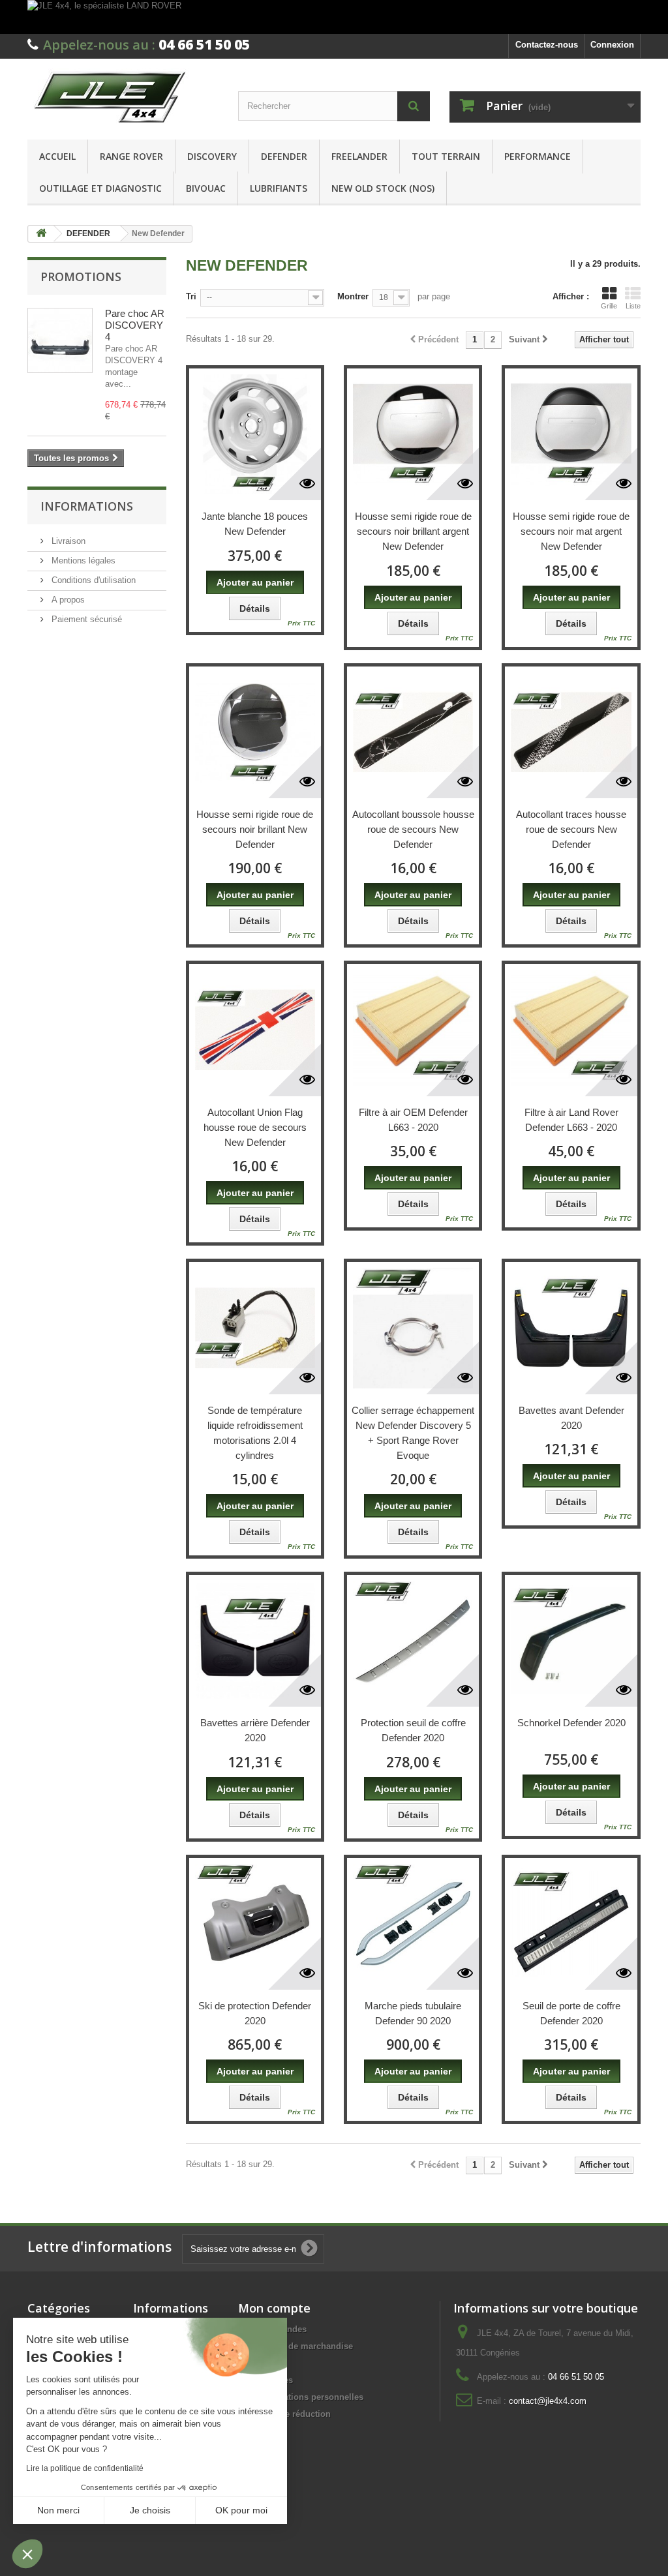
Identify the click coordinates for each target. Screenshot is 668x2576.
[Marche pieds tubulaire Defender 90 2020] (413, 1924)
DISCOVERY (212, 156)
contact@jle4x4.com (548, 2401)
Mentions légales (82, 561)
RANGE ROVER (131, 156)
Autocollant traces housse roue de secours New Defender (571, 829)
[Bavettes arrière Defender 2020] (255, 1641)
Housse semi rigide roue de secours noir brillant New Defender (255, 829)
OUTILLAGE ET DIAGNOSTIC (100, 188)
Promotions (81, 277)
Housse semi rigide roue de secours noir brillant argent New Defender (413, 531)
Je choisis (150, 2510)
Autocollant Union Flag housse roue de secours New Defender (255, 1127)
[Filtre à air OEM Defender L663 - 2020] (413, 1030)
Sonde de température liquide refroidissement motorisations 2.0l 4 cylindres (255, 1433)
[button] (27, 2554)
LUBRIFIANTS (279, 188)
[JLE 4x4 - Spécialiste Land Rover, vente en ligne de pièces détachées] (123, 96)
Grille (609, 306)
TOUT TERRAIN (446, 156)
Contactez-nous (547, 45)
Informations (87, 506)
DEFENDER (284, 156)
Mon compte (274, 2308)
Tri (191, 296)
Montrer (353, 296)
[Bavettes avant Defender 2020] (571, 1328)
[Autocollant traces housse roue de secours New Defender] (571, 732)
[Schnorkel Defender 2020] (571, 1641)
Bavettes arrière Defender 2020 (255, 1730)
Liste (633, 306)
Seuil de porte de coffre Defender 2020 (571, 2013)
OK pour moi (241, 2510)
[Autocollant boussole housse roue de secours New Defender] (413, 732)
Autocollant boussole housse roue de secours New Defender (413, 829)
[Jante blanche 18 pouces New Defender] (255, 434)
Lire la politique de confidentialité (85, 2468)
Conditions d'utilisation (92, 580)
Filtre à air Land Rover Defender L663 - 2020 (571, 1120)
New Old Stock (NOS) (383, 188)
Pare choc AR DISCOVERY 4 (135, 325)
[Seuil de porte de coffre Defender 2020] (571, 1924)
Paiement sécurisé (85, 619)
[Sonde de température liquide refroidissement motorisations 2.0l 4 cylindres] (255, 1328)
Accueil (57, 156)
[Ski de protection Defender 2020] (255, 1924)
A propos (67, 600)
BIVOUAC (206, 188)
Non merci (58, 2510)
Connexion (612, 45)
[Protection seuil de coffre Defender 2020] (413, 1641)
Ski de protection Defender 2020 (255, 2013)
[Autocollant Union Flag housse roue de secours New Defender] (255, 1030)
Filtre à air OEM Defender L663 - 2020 (413, 1120)
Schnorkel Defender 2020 (571, 1723)
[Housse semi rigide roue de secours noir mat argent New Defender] (571, 434)
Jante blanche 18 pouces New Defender (255, 524)
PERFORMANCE (538, 156)
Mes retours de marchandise (296, 2346)
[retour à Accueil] (41, 234)
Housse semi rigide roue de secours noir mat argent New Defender (571, 531)
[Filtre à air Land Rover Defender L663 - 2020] (571, 1030)
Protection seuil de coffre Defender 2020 (413, 1730)
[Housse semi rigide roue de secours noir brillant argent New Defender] (413, 434)
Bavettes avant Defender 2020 (571, 1418)
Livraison (67, 541)
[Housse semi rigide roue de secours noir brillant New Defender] (255, 732)
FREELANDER (359, 156)
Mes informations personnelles (301, 2397)
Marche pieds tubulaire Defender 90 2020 (413, 2013)
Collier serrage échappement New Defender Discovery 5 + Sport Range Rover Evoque (413, 1433)
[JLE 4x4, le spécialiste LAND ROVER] (334, 17)
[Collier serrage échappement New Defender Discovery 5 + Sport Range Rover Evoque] (413, 1328)
